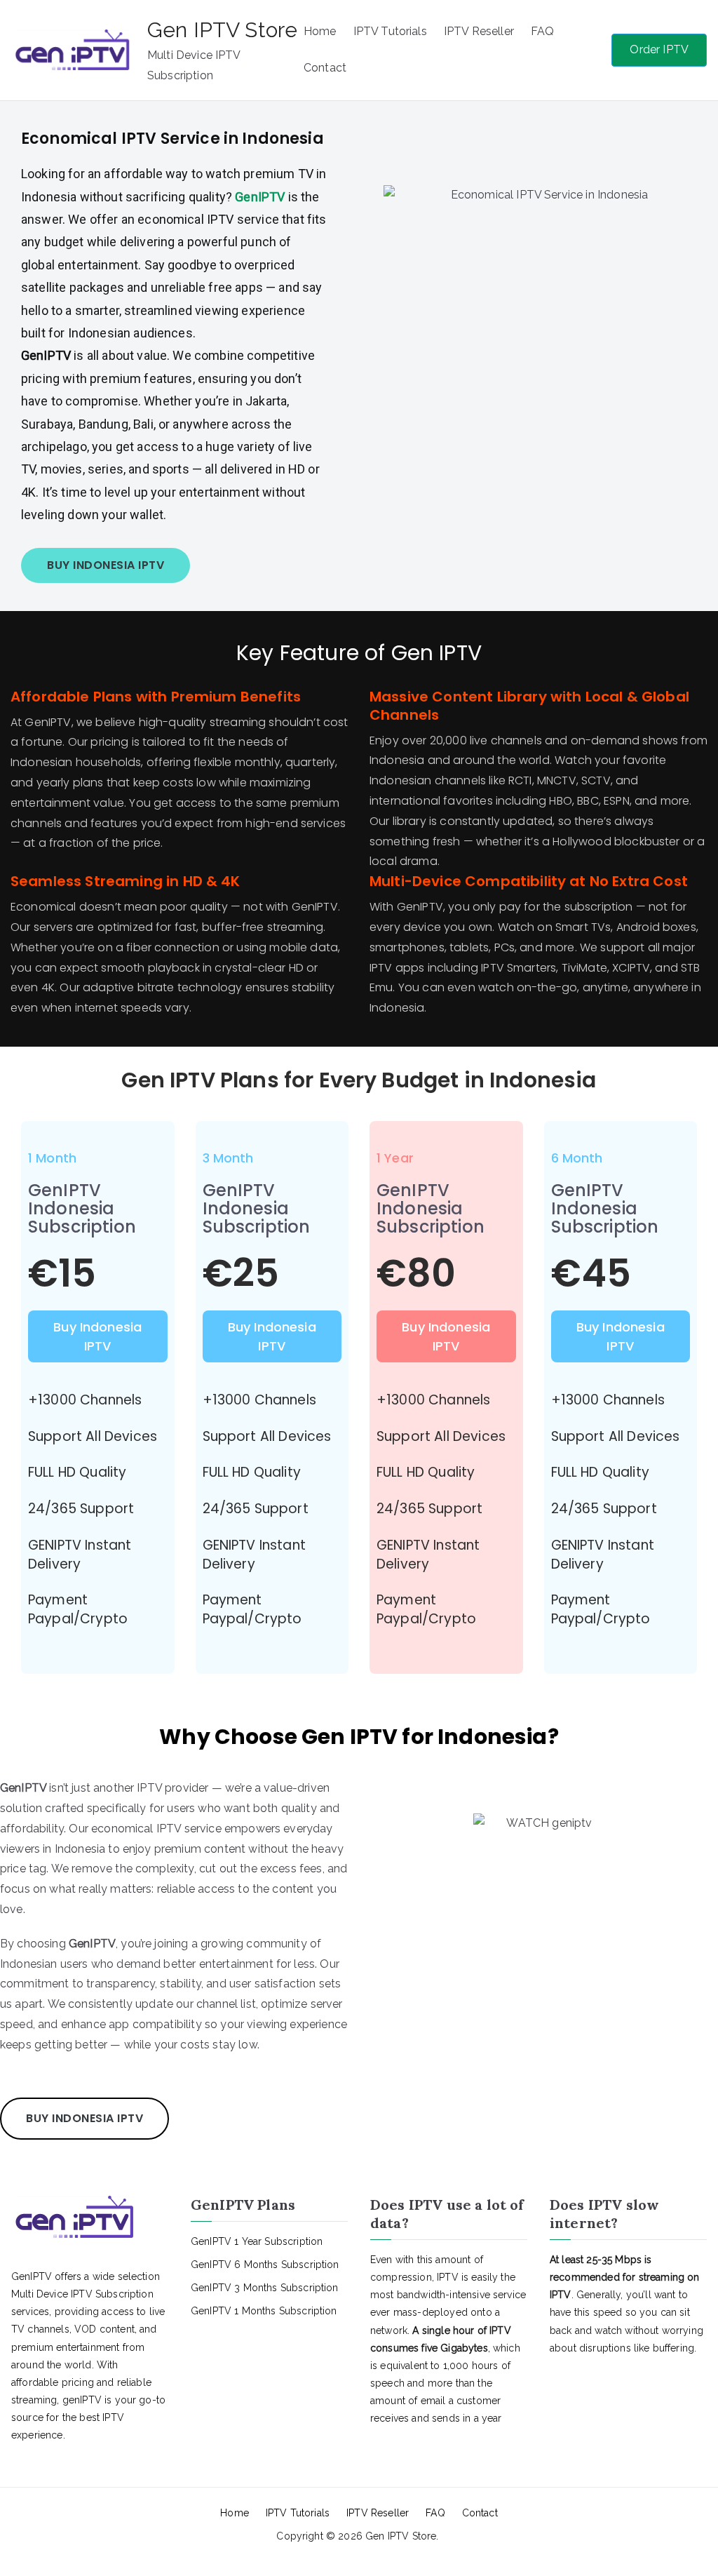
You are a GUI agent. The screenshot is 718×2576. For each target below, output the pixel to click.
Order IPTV (659, 49)
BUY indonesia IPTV (106, 565)
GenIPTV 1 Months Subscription (264, 2311)
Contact (325, 68)
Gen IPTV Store (222, 30)
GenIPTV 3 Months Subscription (265, 2288)
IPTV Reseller (479, 31)
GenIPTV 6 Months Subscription (265, 2265)
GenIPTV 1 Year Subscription (257, 2241)
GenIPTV (261, 197)
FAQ (542, 31)
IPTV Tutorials (390, 31)
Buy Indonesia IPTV (97, 1336)
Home (320, 31)
